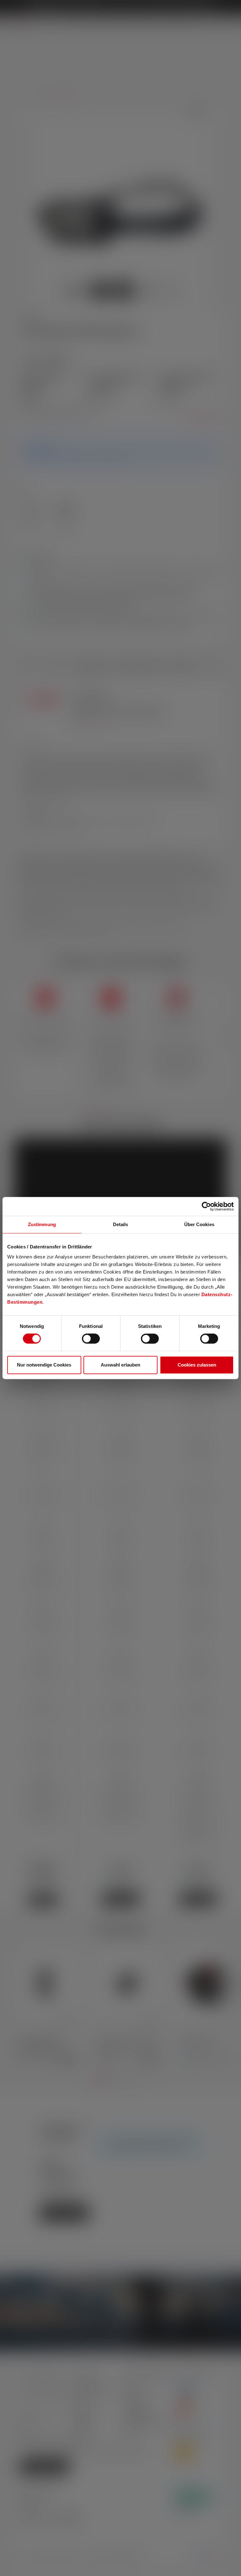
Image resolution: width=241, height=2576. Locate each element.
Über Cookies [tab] (199, 1224)
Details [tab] (121, 1224)
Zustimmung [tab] (42, 1224)
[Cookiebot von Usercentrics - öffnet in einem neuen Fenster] (206, 1206)
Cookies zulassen (197, 1365)
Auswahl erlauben (120, 1365)
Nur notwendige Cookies (44, 1365)
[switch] (91, 1339)
